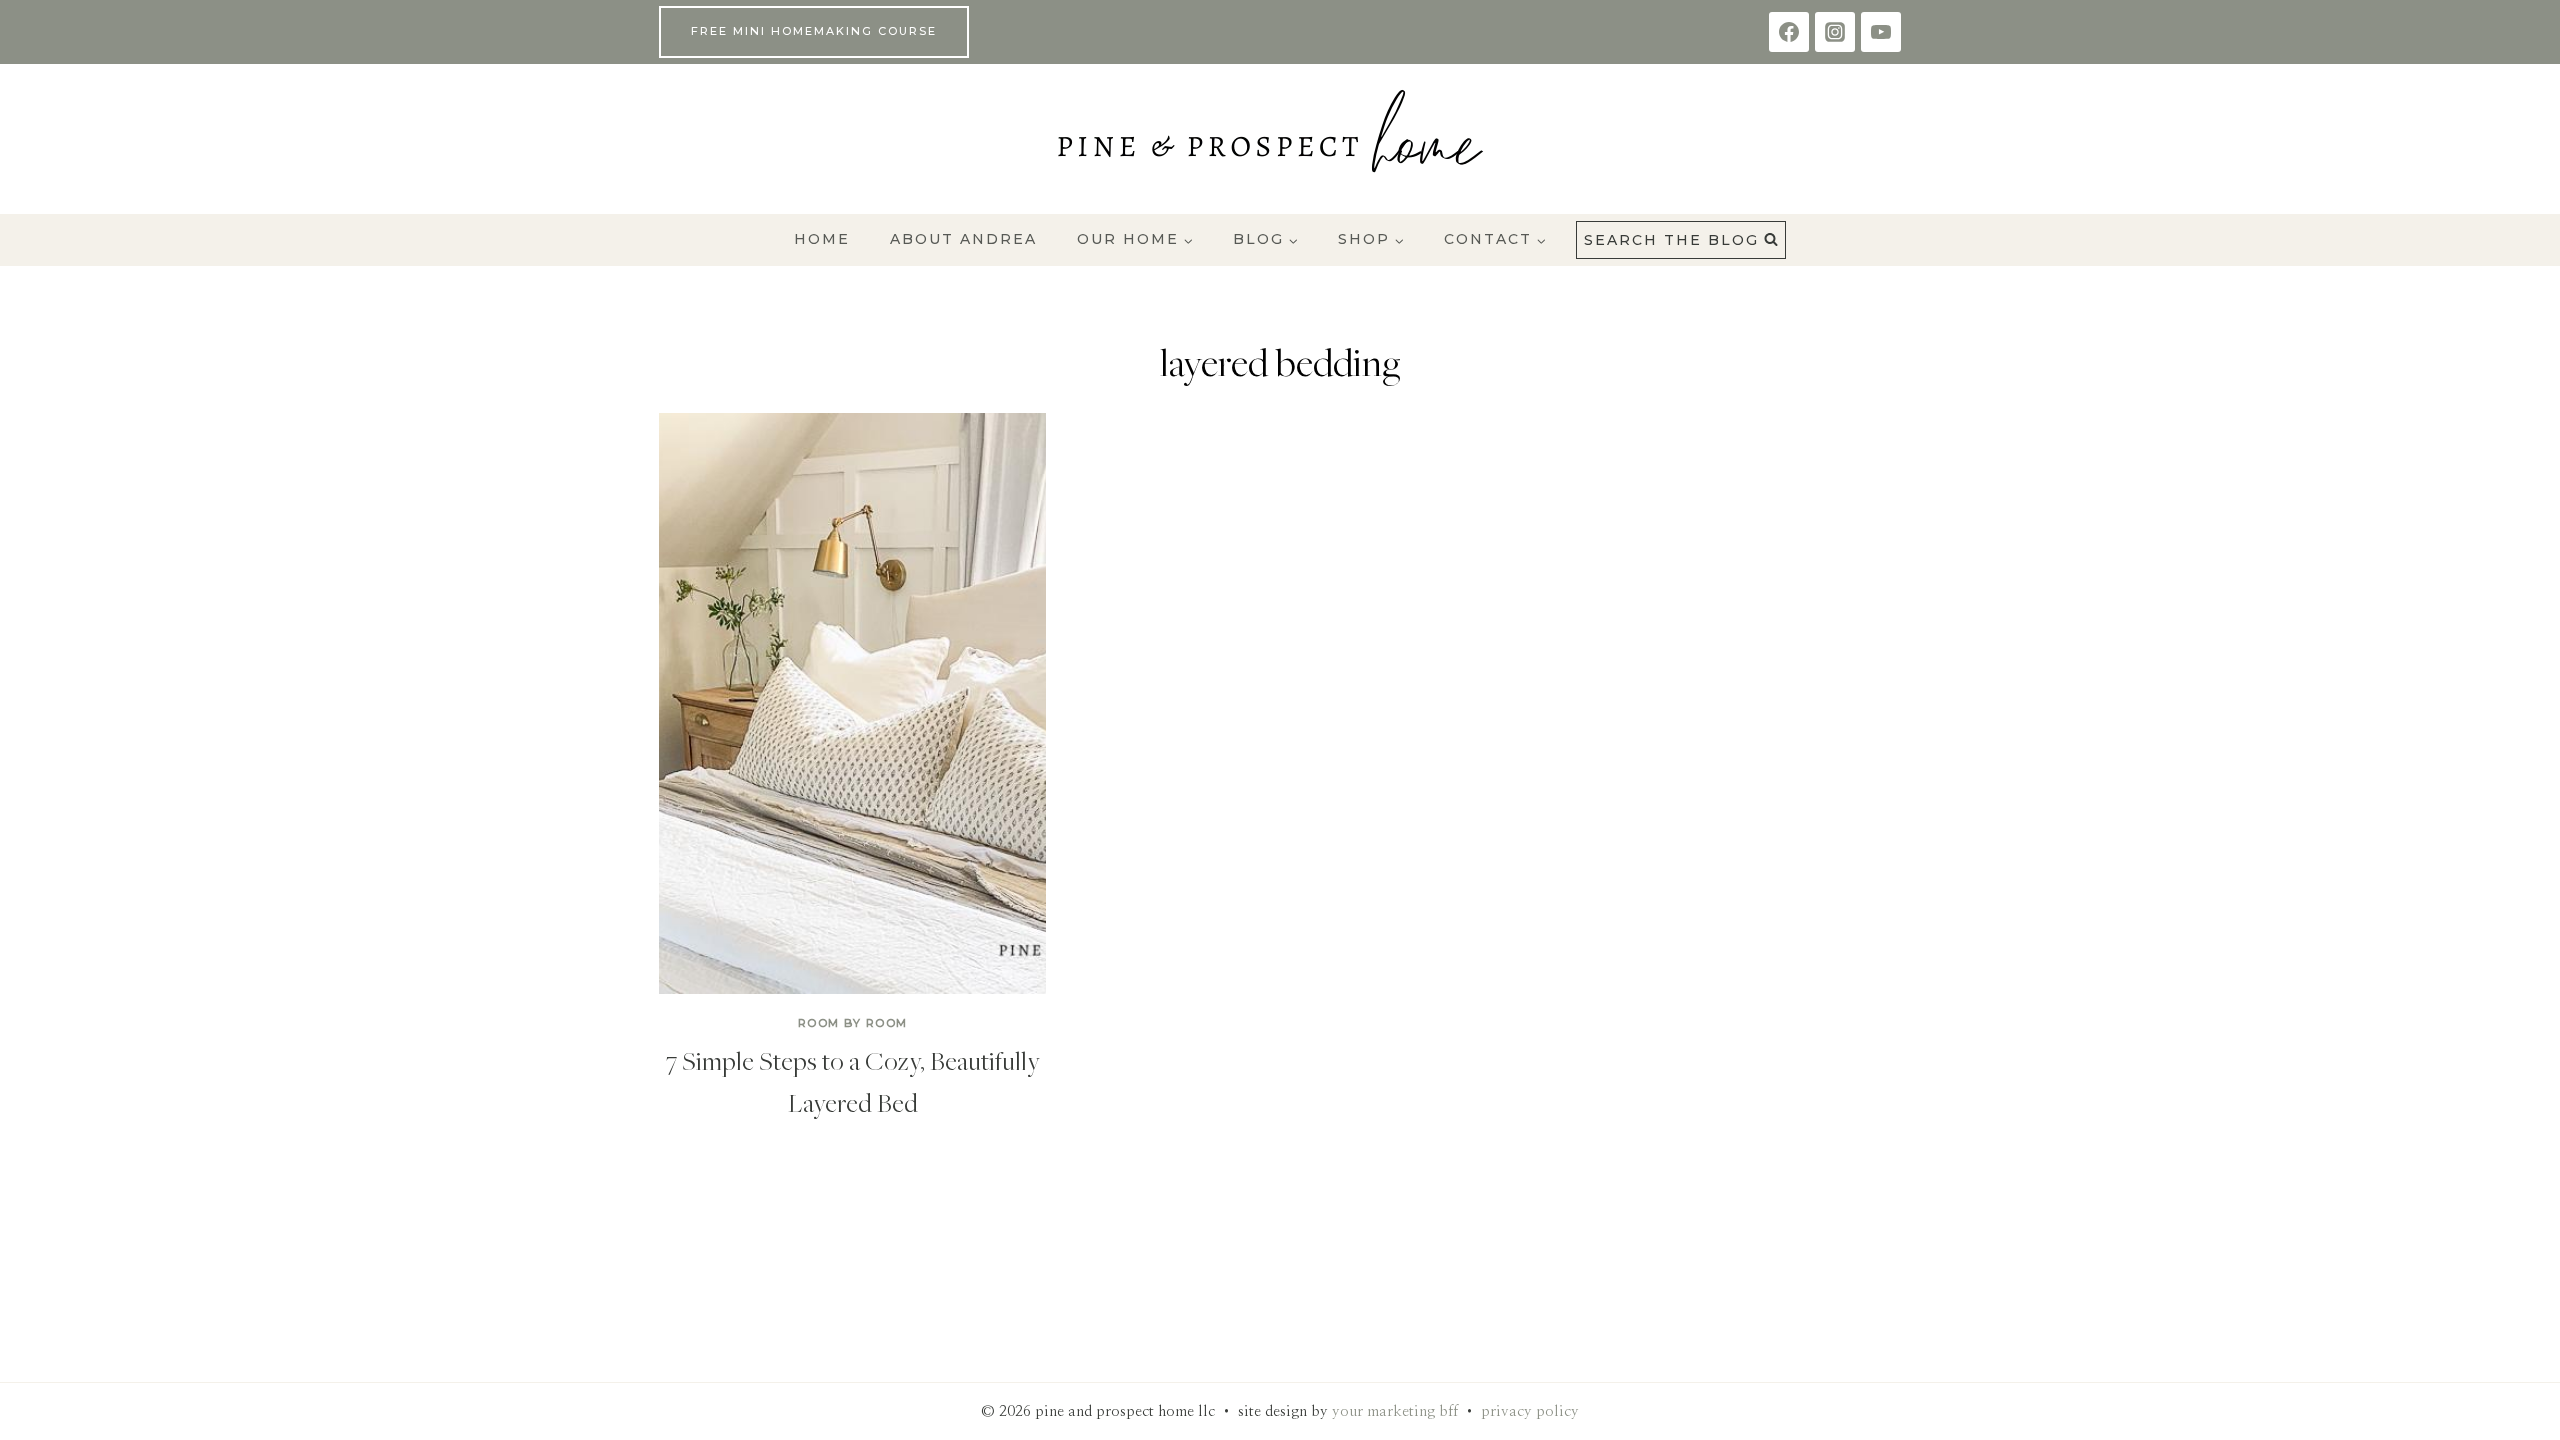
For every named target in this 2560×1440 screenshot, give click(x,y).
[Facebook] (1789, 32)
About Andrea (963, 239)
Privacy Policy (1530, 1411)
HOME (822, 239)
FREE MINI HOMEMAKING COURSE (814, 31)
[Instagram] (1835, 32)
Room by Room (853, 1023)
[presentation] (852, 703)
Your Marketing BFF (1395, 1411)
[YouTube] (1881, 32)
